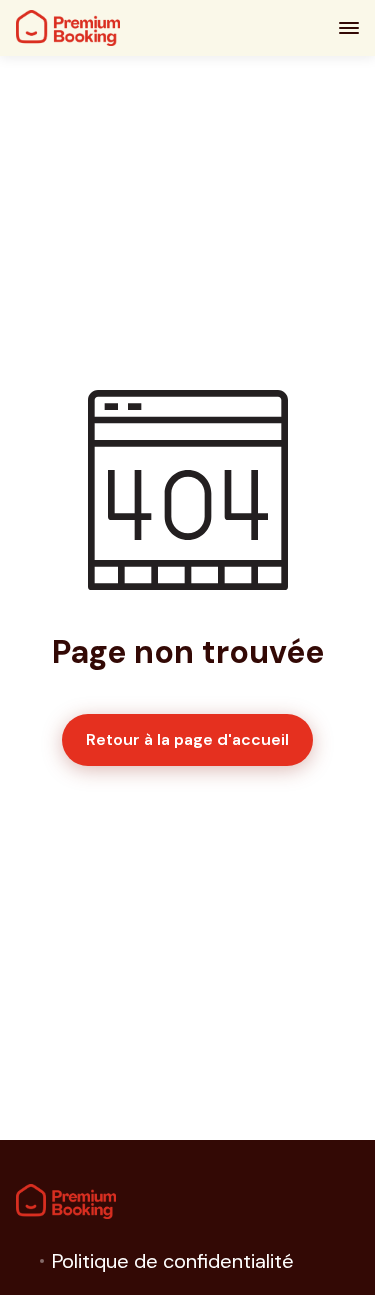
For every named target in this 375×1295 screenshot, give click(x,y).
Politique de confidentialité (173, 1261)
